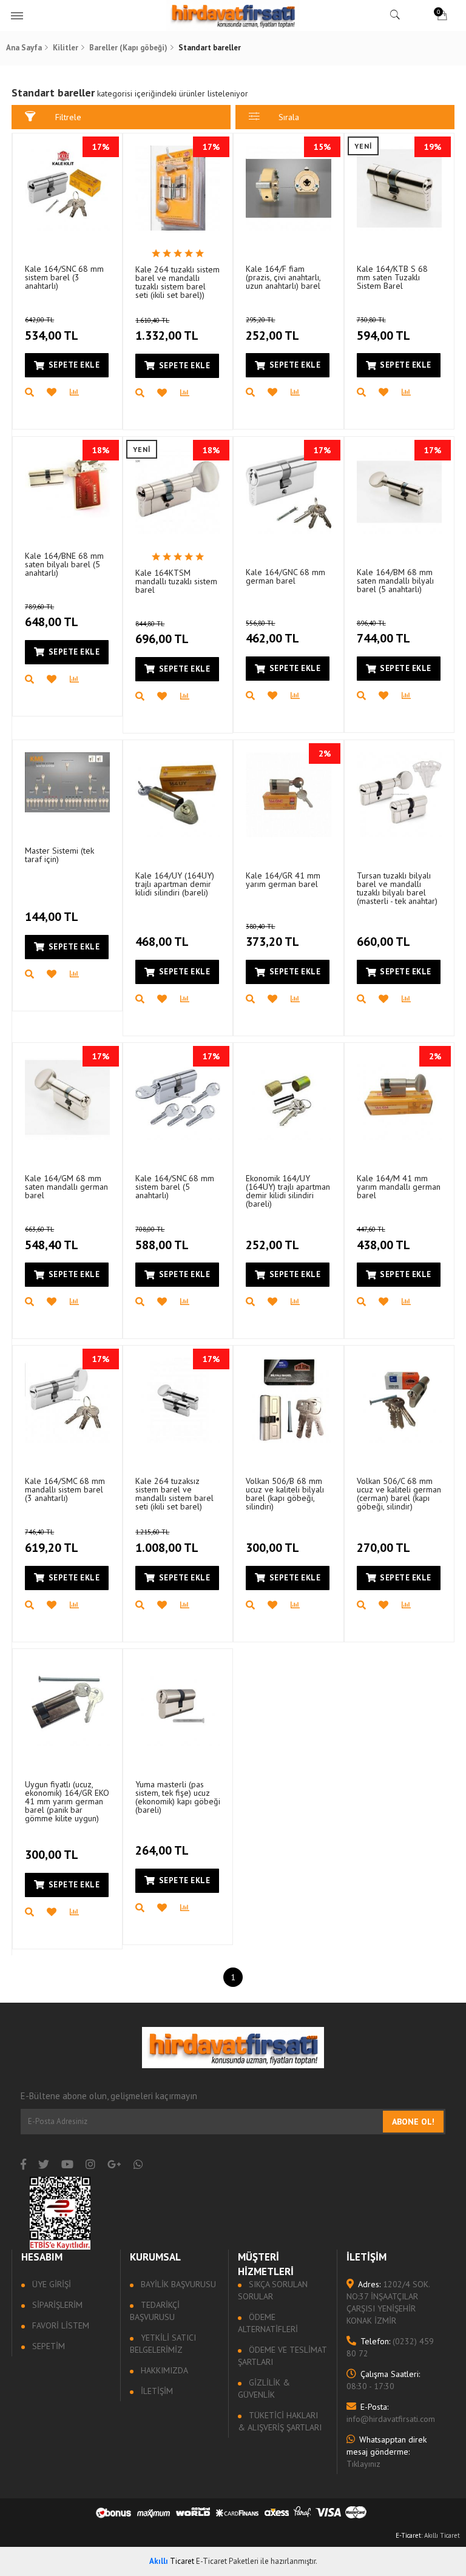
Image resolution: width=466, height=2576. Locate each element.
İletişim (156, 2391)
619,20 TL (52, 1542)
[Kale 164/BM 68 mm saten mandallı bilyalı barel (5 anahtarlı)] (399, 491)
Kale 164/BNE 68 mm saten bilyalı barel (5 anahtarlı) (64, 564)
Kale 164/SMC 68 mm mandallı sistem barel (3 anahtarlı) (65, 1489)
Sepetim (47, 2346)
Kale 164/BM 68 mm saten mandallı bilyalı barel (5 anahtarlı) (395, 581)
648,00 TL (52, 616)
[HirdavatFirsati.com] (233, 15)
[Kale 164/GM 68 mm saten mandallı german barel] (67, 1097)
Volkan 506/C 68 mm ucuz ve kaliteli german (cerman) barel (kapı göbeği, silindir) (399, 1494)
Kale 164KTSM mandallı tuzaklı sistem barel (176, 581)
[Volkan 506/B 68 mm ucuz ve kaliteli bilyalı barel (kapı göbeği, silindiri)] (288, 1400)
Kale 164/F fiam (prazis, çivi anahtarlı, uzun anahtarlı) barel (283, 277)
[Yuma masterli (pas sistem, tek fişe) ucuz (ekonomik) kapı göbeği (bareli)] (178, 1704)
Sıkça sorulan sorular (273, 2290)
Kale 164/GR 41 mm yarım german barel (283, 880)
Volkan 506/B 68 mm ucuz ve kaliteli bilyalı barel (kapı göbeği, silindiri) (285, 1494)
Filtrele (68, 117)
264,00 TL (162, 1850)
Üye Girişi (50, 2284)
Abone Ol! (413, 2122)
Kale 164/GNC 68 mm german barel (285, 576)
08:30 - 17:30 (383, 2380)
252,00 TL (272, 329)
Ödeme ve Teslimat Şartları (282, 2356)
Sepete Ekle (74, 365)
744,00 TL (383, 633)
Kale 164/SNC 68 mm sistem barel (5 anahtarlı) (175, 1187)
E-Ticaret (408, 2535)
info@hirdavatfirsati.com (391, 2413)
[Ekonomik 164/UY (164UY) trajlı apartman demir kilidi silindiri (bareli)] (288, 1097)
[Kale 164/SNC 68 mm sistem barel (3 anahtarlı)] (67, 188)
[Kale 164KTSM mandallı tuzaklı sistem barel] (178, 491)
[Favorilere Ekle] (58, 393)
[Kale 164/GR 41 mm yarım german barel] (288, 795)
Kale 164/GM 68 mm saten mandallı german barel (66, 1187)
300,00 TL (272, 1548)
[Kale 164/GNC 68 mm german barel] (288, 491)
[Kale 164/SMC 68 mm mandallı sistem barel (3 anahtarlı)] (67, 1400)
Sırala (289, 117)
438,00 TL (383, 1239)
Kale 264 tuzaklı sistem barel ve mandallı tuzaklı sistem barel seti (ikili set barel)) (177, 282)
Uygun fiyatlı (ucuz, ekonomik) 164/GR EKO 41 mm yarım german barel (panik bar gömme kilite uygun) (67, 1801)
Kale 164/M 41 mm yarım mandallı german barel (399, 1187)
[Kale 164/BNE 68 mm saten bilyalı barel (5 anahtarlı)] (67, 483)
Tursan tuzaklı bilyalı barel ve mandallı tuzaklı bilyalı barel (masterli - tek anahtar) (397, 888)
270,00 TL (383, 1548)
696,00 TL (162, 633)
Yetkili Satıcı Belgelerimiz (163, 2344)
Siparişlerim (56, 2305)
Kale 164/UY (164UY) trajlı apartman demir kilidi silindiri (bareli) (175, 884)
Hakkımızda (163, 2370)
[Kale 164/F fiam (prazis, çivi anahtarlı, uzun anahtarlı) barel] (288, 188)
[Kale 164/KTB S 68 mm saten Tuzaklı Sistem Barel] (399, 188)
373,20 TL (272, 936)
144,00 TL (52, 917)
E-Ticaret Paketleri (227, 2561)
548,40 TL (52, 1239)
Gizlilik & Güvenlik (264, 2389)
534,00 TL (52, 329)
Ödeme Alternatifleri (268, 2323)
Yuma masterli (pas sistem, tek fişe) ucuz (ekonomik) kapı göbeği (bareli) (178, 1797)
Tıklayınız (387, 2452)
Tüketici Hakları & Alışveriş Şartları (280, 2421)
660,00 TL (383, 942)
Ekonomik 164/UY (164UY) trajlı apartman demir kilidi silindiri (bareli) (288, 1191)
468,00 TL (162, 942)
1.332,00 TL (167, 330)
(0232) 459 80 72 (390, 2347)
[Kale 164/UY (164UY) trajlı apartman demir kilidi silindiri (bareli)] (178, 795)
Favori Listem (59, 2325)
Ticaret (172, 2561)
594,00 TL (383, 329)
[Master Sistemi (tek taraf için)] (67, 782)
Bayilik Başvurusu (177, 2284)
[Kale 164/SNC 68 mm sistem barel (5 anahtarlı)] (178, 1097)
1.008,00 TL (167, 1542)
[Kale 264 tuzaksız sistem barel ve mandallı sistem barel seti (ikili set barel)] (178, 1400)
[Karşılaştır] (81, 393)
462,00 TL (272, 633)
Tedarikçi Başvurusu (155, 2311)
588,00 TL (162, 1239)
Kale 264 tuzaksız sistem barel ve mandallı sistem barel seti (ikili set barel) (174, 1494)
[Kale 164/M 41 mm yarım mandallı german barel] (399, 1097)
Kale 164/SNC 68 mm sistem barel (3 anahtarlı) (64, 277)
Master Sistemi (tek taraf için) (59, 855)
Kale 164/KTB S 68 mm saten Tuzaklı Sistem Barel (392, 277)
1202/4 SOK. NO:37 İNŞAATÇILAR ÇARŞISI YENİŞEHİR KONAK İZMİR (388, 2302)
